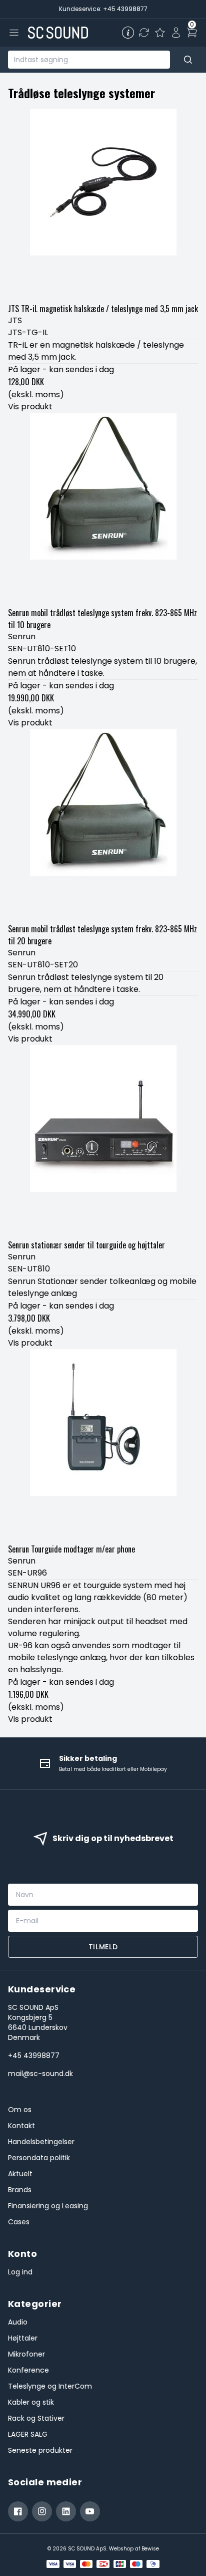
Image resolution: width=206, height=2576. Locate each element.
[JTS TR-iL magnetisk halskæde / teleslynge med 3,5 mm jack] (103, 204)
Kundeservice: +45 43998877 (103, 9)
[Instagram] (42, 2511)
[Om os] (128, 33)
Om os (20, 2110)
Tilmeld (103, 1947)
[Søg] (188, 60)
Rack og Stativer (36, 2418)
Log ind (20, 2272)
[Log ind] (176, 33)
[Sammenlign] (144, 33)
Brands (20, 2190)
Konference (28, 2370)
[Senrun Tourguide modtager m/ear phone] (103, 1444)
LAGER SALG (28, 2434)
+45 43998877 (34, 2055)
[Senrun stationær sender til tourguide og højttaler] (103, 1140)
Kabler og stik (31, 2402)
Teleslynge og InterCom (50, 2386)
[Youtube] (90, 2511)
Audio (18, 2322)
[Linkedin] (66, 2511)
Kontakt (21, 2126)
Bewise (150, 2549)
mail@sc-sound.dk (40, 2074)
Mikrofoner (26, 2354)
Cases (19, 2222)
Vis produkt (30, 407)
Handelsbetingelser (41, 2142)
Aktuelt (20, 2174)
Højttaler (23, 2338)
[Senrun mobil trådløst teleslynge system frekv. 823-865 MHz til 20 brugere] (103, 824)
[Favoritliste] (160, 33)
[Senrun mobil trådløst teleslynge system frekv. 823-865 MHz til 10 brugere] (103, 508)
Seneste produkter (40, 2450)
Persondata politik (39, 2158)
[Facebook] (18, 2511)
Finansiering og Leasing (48, 2206)
